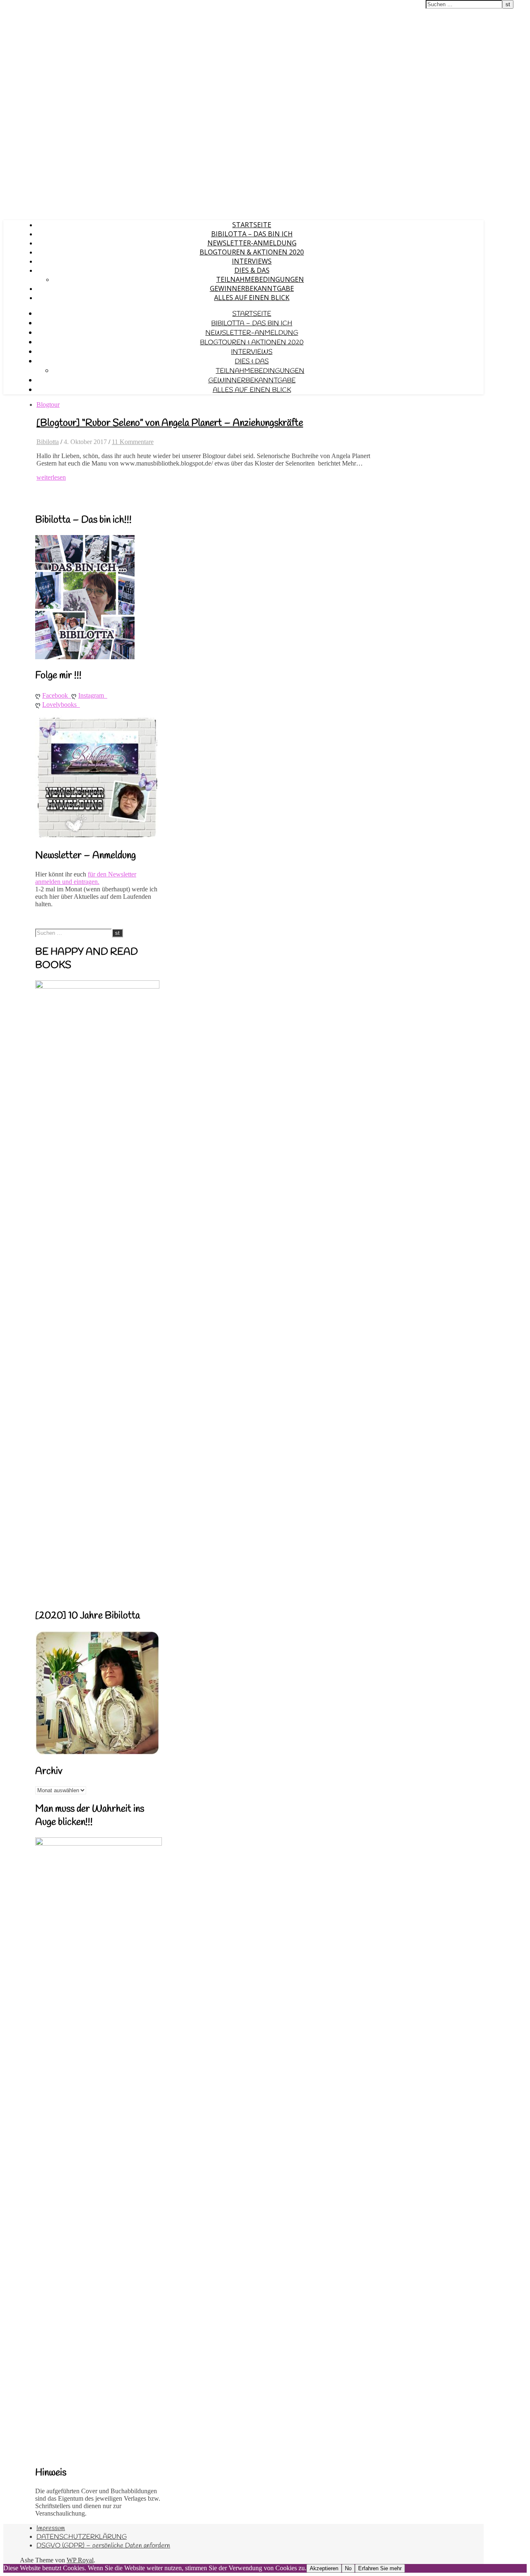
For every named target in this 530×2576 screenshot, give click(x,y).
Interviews (252, 261)
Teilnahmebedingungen (260, 279)
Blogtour (48, 405)
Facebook (57, 695)
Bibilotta (48, 442)
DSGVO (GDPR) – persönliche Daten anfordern (103, 2546)
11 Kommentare (133, 442)
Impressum (51, 2528)
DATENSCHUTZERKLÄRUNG (82, 2537)
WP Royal (80, 2560)
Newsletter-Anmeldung (252, 243)
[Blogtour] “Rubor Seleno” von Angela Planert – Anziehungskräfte (170, 423)
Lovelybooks (61, 705)
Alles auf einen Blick (252, 298)
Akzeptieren (324, 2568)
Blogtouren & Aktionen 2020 (252, 252)
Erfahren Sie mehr (380, 2568)
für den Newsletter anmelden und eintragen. (86, 878)
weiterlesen (51, 477)
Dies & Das (252, 270)
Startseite (252, 225)
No (348, 2568)
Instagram (93, 695)
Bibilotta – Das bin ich (252, 234)
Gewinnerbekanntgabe (252, 288)
